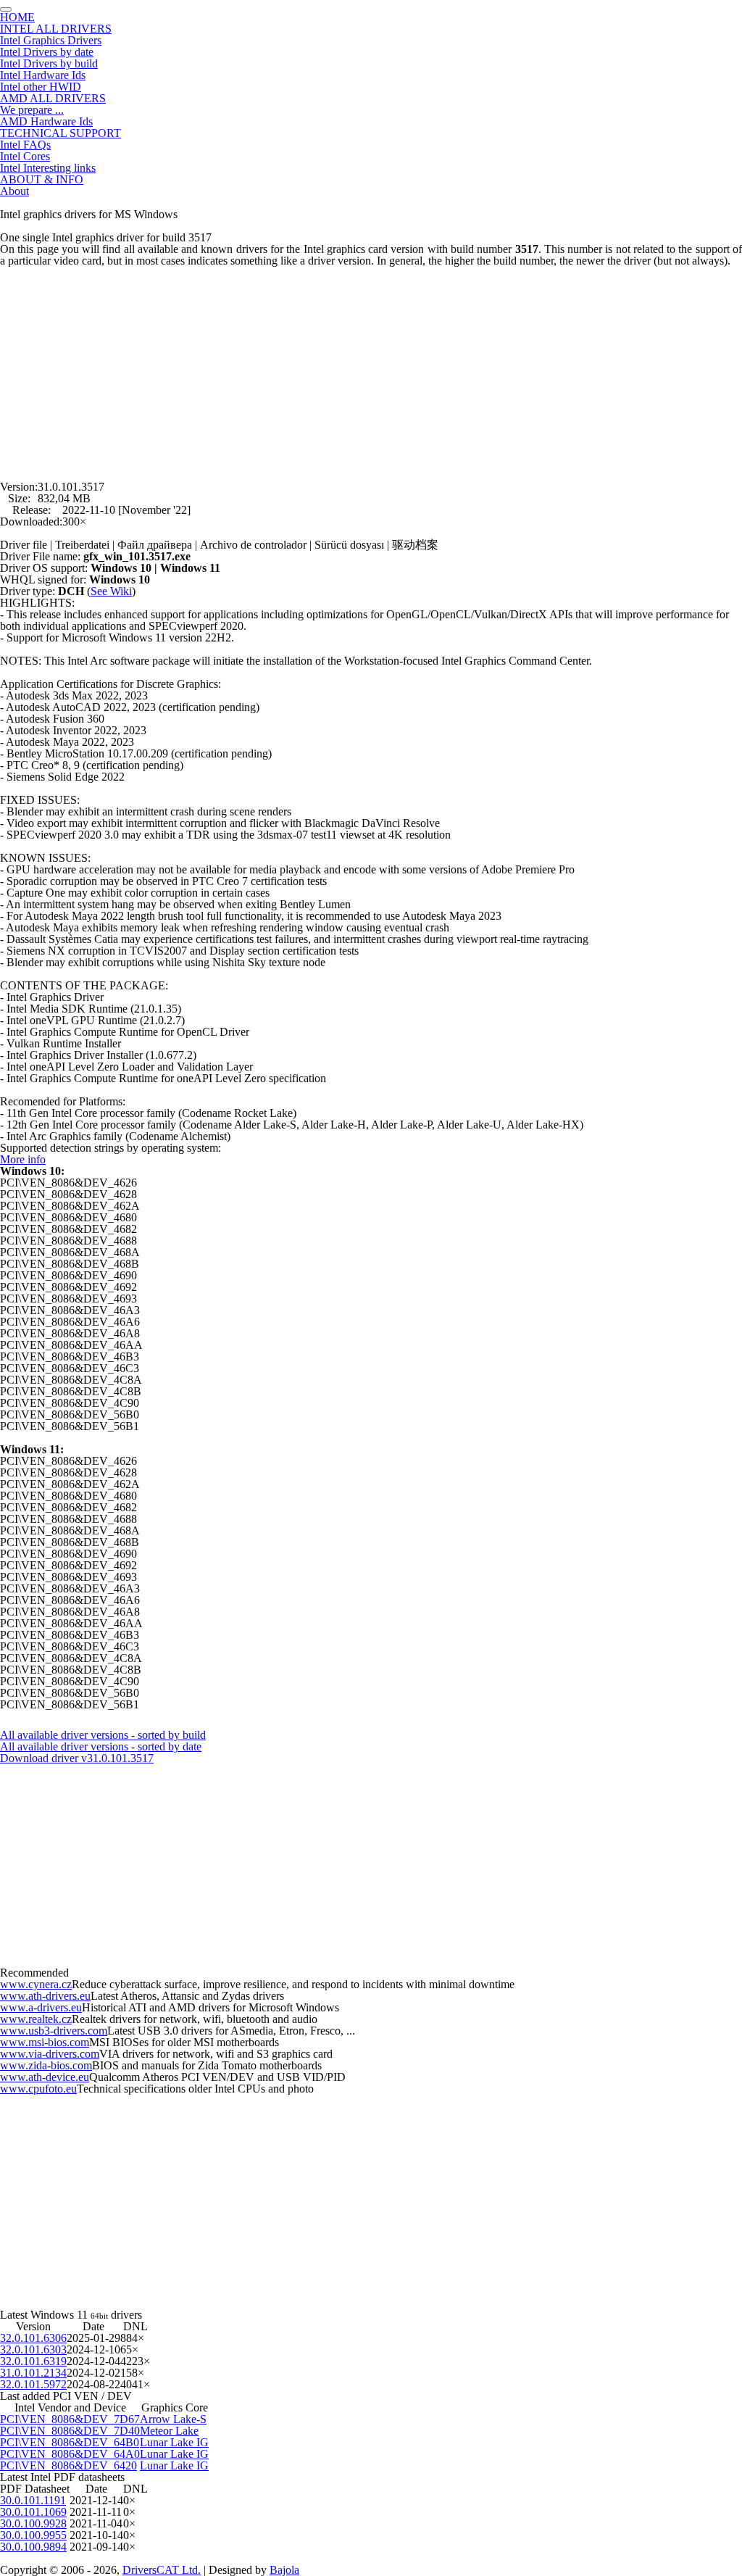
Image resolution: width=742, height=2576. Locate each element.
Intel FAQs (25, 145)
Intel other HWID (41, 87)
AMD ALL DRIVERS (53, 98)
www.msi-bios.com (45, 2042)
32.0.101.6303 (33, 2349)
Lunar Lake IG (174, 2442)
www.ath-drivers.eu (45, 1996)
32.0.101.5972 (33, 2384)
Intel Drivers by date (47, 52)
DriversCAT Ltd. (162, 2570)
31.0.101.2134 (33, 2373)
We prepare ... (32, 110)
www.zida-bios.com (46, 2065)
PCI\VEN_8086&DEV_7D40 (70, 2431)
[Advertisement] (371, 368)
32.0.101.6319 (33, 2361)
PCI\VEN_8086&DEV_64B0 (70, 2442)
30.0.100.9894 (33, 2547)
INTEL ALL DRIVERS (56, 29)
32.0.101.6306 (33, 2338)
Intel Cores (25, 156)
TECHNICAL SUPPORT (61, 133)
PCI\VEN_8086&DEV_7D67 (70, 2419)
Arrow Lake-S (173, 2419)
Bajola (284, 2570)
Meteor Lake (169, 2431)
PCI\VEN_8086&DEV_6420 (68, 2465)
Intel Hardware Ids (43, 75)
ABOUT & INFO (42, 179)
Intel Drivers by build (49, 63)
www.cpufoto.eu (38, 2089)
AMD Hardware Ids (46, 121)
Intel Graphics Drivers (51, 40)
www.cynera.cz (36, 1984)
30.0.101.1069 (33, 2512)
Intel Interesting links (48, 168)
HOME (17, 17)
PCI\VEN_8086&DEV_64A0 (70, 2454)
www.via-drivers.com (50, 2054)
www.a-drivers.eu (41, 2007)
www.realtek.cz (36, 2019)
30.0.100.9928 (33, 2523)
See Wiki (111, 591)
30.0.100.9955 (33, 2535)
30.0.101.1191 (33, 2500)
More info (23, 1159)
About (14, 191)
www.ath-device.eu (45, 2077)
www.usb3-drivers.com (54, 2031)
